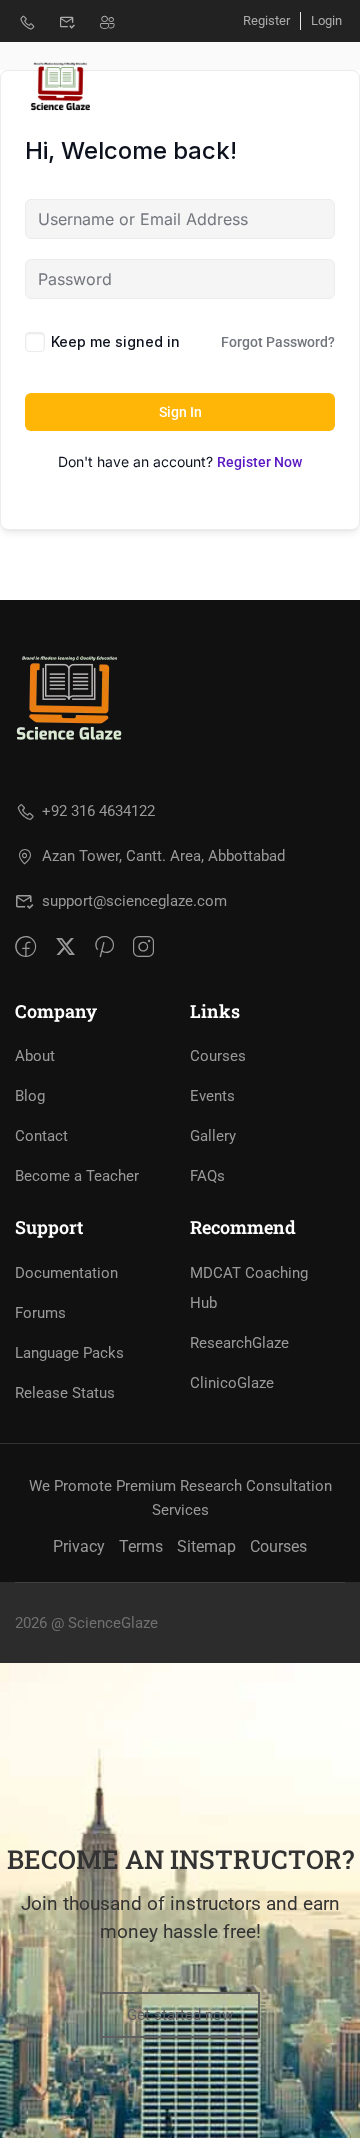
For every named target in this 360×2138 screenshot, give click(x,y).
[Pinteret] (104, 946)
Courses (218, 1056)
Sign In (180, 412)
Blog (30, 1096)
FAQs (207, 1176)
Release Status (65, 1393)
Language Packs (69, 1353)
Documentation (66, 1273)
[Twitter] (65, 946)
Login (326, 20)
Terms (141, 1546)
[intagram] (143, 946)
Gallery (213, 1136)
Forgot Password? (278, 342)
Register (266, 20)
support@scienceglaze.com (134, 901)
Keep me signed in (115, 341)
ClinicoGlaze (232, 1383)
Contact (41, 1136)
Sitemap (206, 1546)
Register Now (259, 462)
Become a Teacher (77, 1176)
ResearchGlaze (239, 1343)
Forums (40, 1313)
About (35, 1056)
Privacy (79, 1546)
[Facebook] (25, 946)
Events (212, 1096)
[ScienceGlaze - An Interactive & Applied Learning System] (59, 85)
